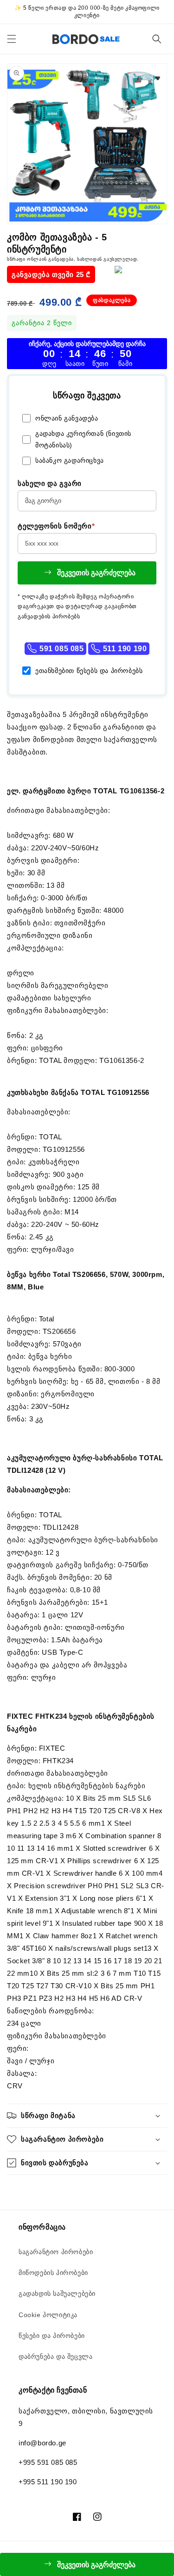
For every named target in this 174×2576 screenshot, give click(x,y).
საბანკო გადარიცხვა (70, 460)
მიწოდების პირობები (53, 2273)
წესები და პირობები (52, 2336)
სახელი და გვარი (50, 483)
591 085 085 (60, 649)
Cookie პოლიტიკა (48, 2315)
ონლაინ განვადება (67, 418)
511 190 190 (124, 649)
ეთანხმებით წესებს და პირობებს (89, 671)
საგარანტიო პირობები (56, 2252)
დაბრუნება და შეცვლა (55, 2356)
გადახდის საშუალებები (57, 2293)
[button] (12, 39)
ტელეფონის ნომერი (56, 526)
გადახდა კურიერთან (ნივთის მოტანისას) (83, 439)
